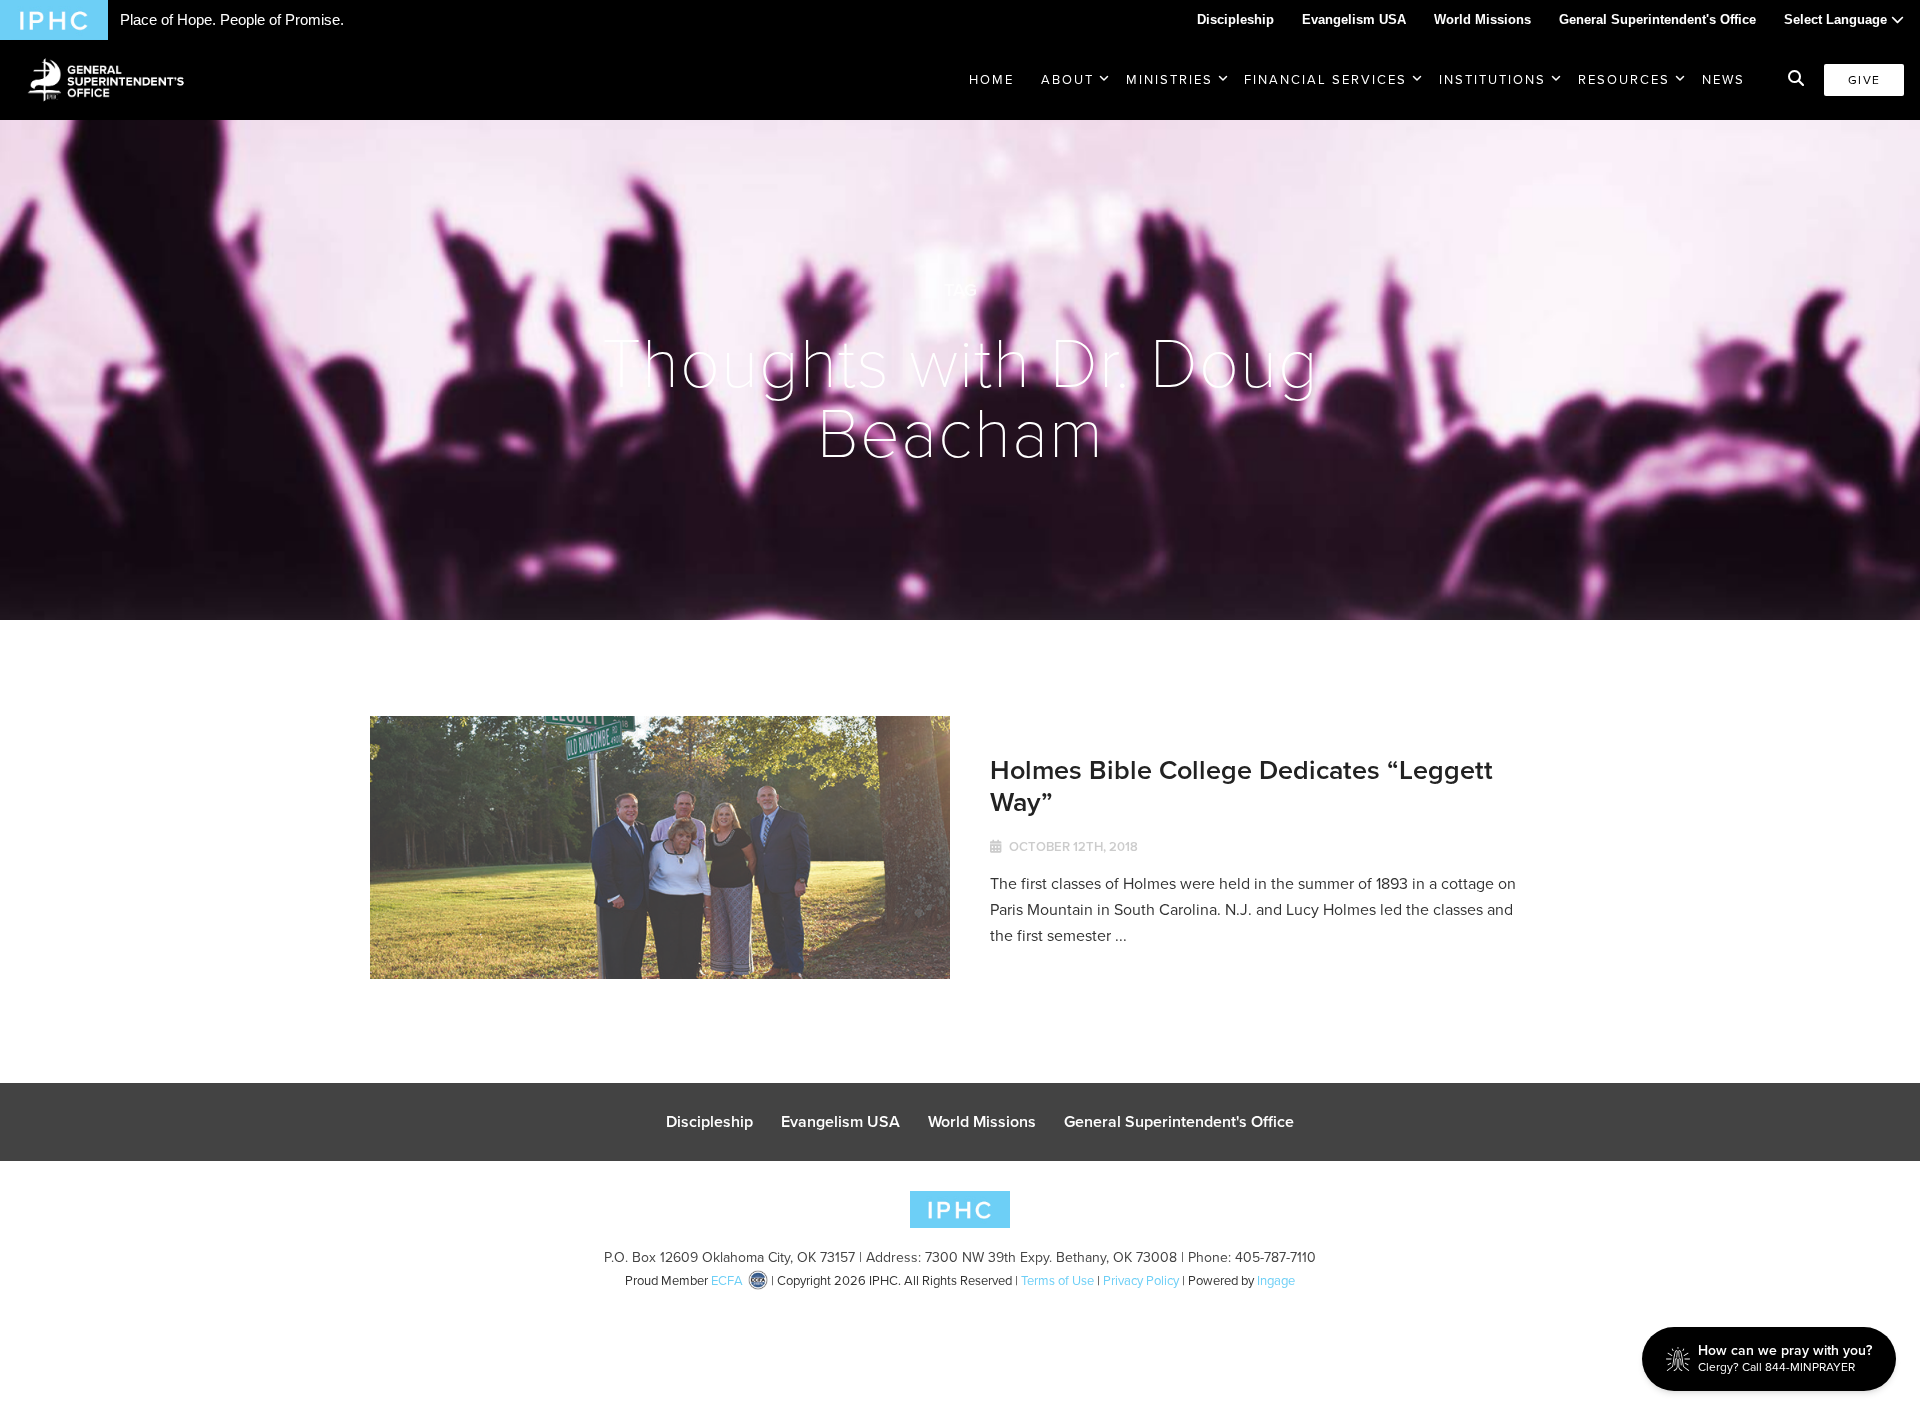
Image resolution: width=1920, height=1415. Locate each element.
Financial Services (1325, 79)
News (1723, 79)
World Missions (1482, 19)
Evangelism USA (1354, 19)
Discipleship (1235, 19)
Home (991, 79)
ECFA (727, 1280)
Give (1864, 80)
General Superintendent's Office (1657, 19)
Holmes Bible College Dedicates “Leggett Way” (1241, 785)
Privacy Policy (1141, 1280)
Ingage (1276, 1280)
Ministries (1169, 79)
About (1067, 79)
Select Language (1837, 19)
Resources (1624, 79)
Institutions (1492, 79)
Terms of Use (1057, 1280)
